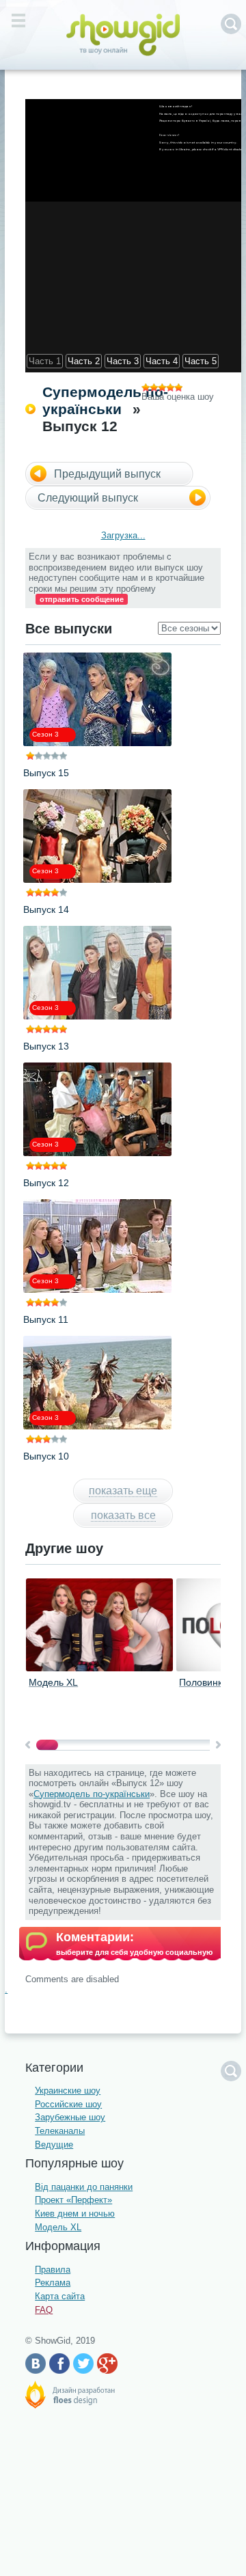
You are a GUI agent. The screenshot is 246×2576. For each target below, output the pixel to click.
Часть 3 (123, 361)
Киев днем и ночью (75, 2214)
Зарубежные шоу (70, 2117)
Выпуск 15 (46, 773)
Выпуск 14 (46, 909)
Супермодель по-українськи (92, 1794)
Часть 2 (84, 361)
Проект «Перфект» (73, 2200)
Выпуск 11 (46, 1319)
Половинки (203, 1682)
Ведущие (54, 2145)
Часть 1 (45, 361)
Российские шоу (68, 2104)
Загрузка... (123, 535)
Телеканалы (60, 2131)
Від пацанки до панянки (84, 2187)
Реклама (53, 2283)
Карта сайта (60, 2296)
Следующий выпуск (88, 498)
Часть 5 (201, 361)
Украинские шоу (68, 2091)
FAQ (44, 2310)
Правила (53, 2270)
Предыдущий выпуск (107, 474)
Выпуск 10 (46, 1456)
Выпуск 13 (46, 1046)
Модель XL (53, 1682)
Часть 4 (162, 361)
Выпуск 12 (46, 1183)
